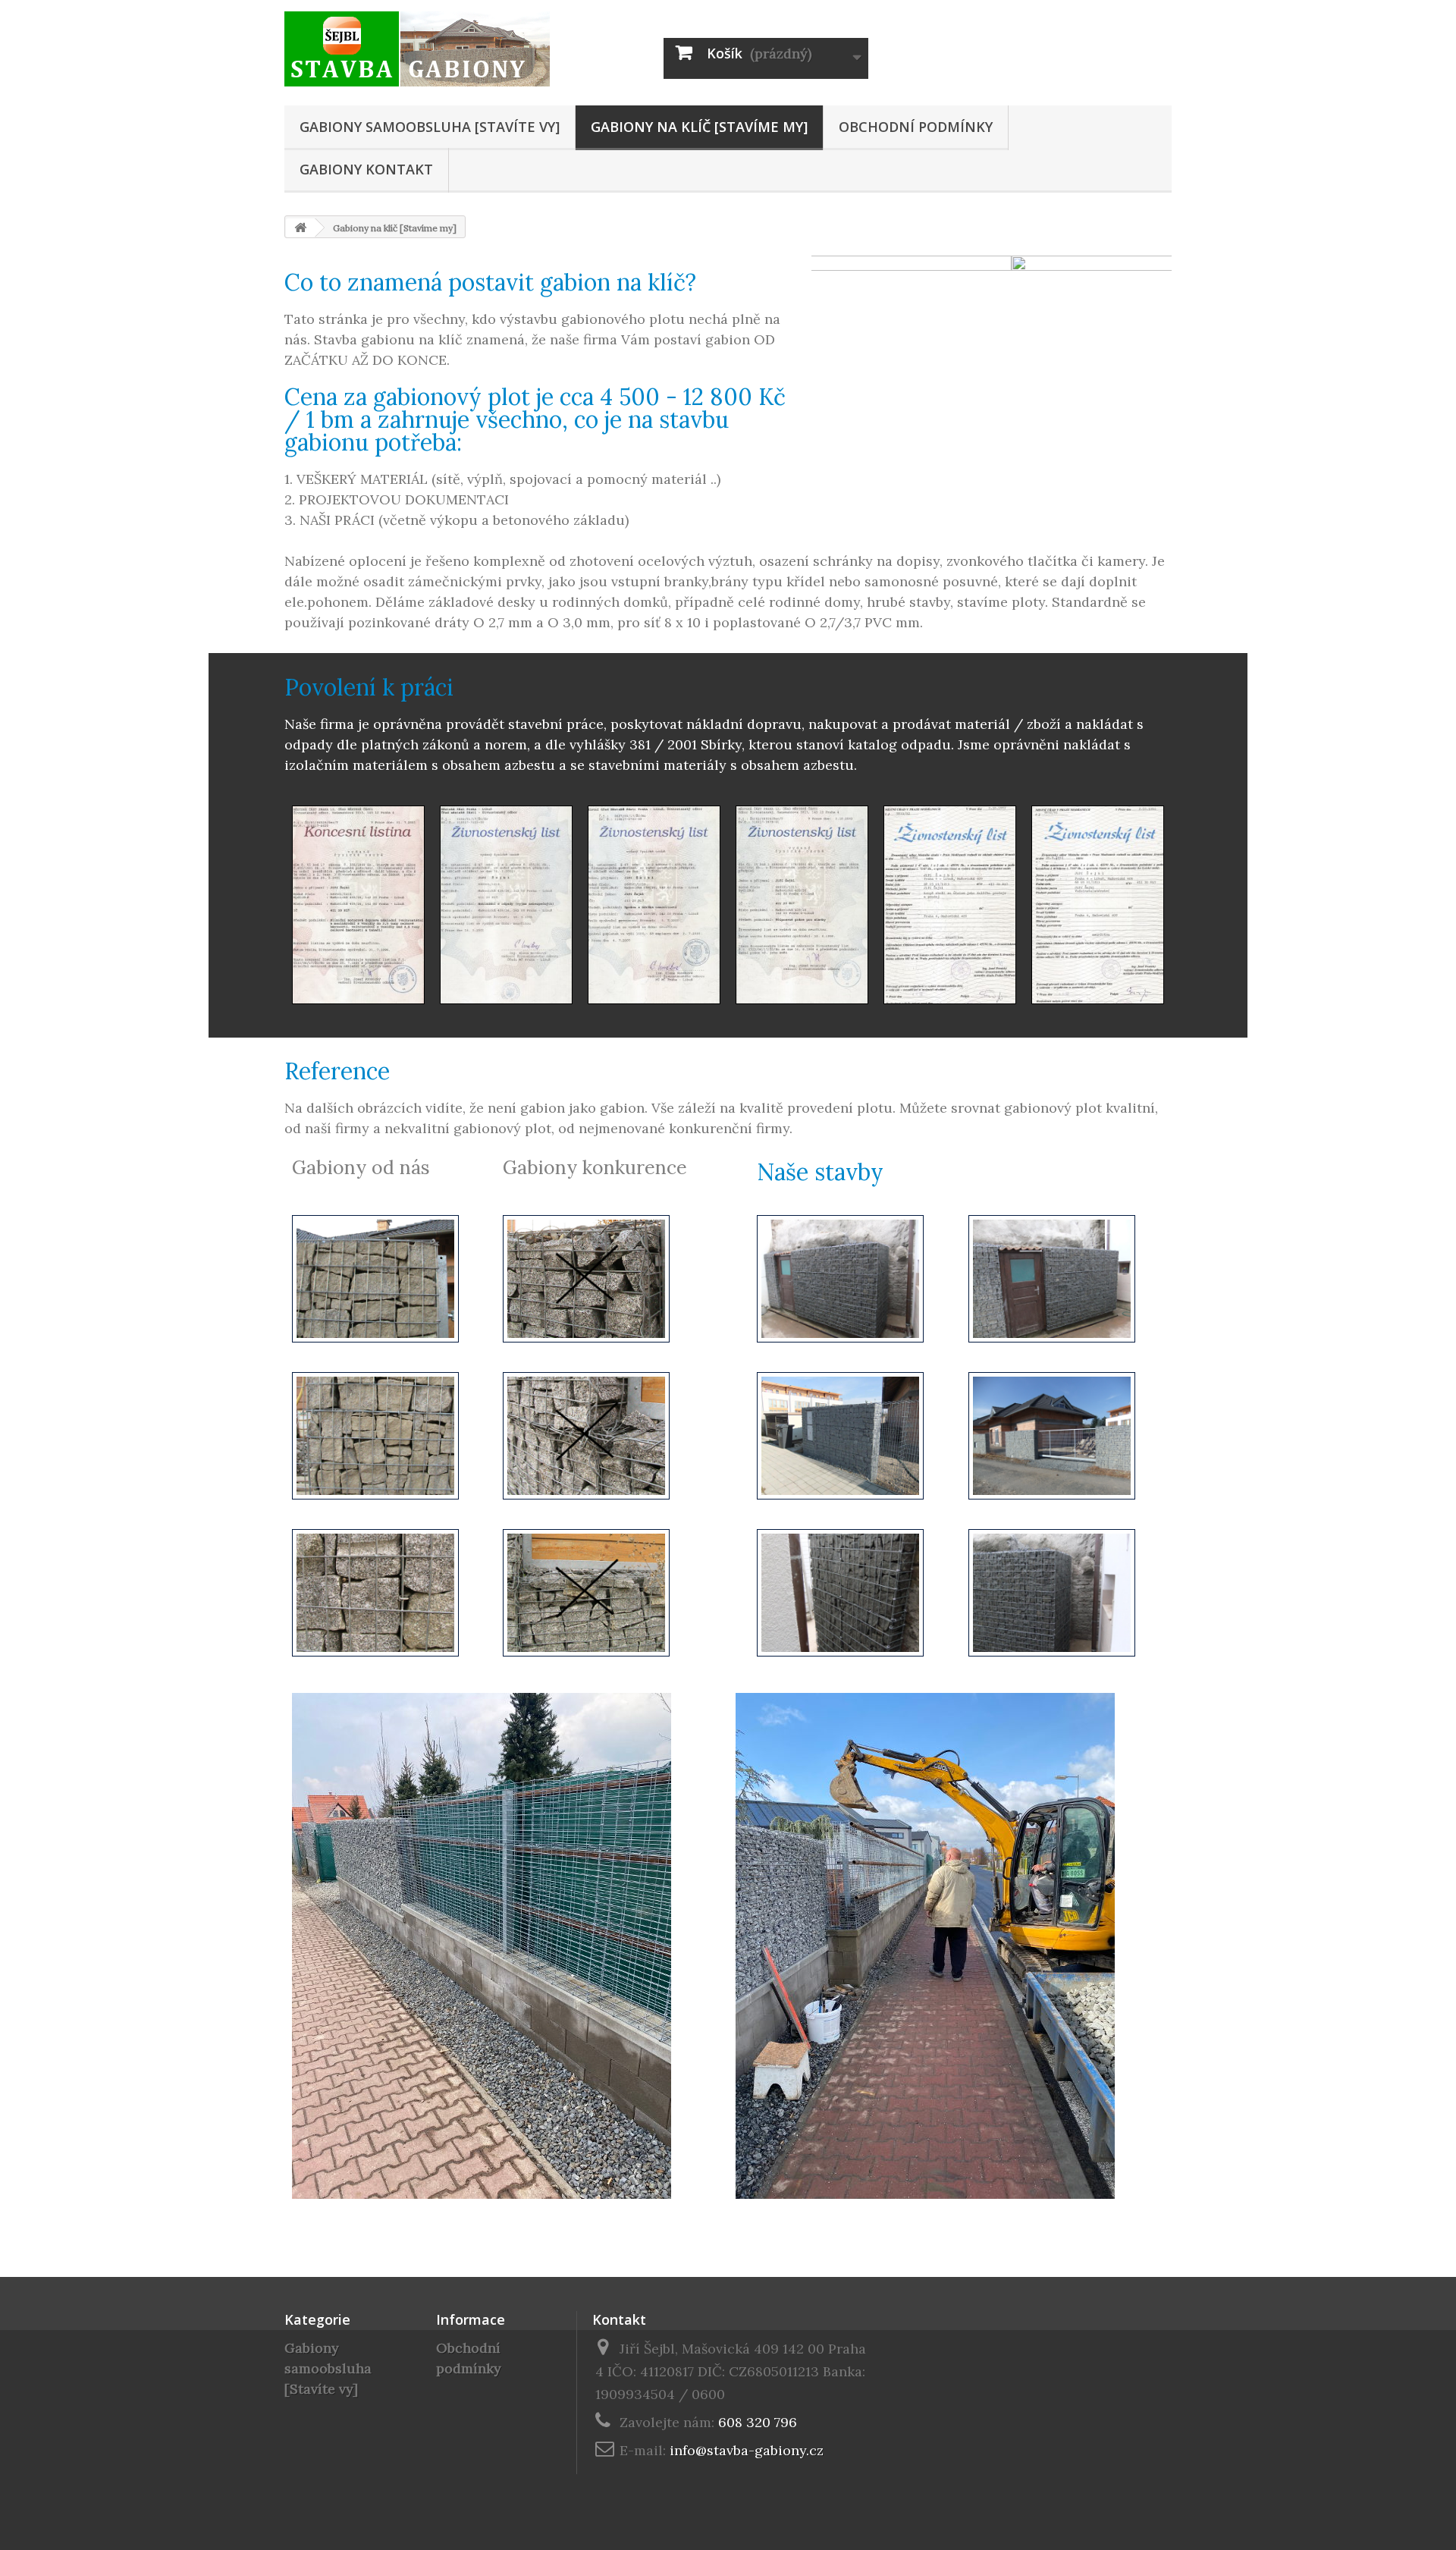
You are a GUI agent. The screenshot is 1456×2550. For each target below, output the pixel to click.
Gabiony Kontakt (366, 169)
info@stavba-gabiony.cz (747, 2450)
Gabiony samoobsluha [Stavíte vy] (430, 127)
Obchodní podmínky (916, 127)
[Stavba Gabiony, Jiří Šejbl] (425, 49)
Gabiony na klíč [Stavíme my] (699, 127)
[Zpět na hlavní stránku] (300, 228)
